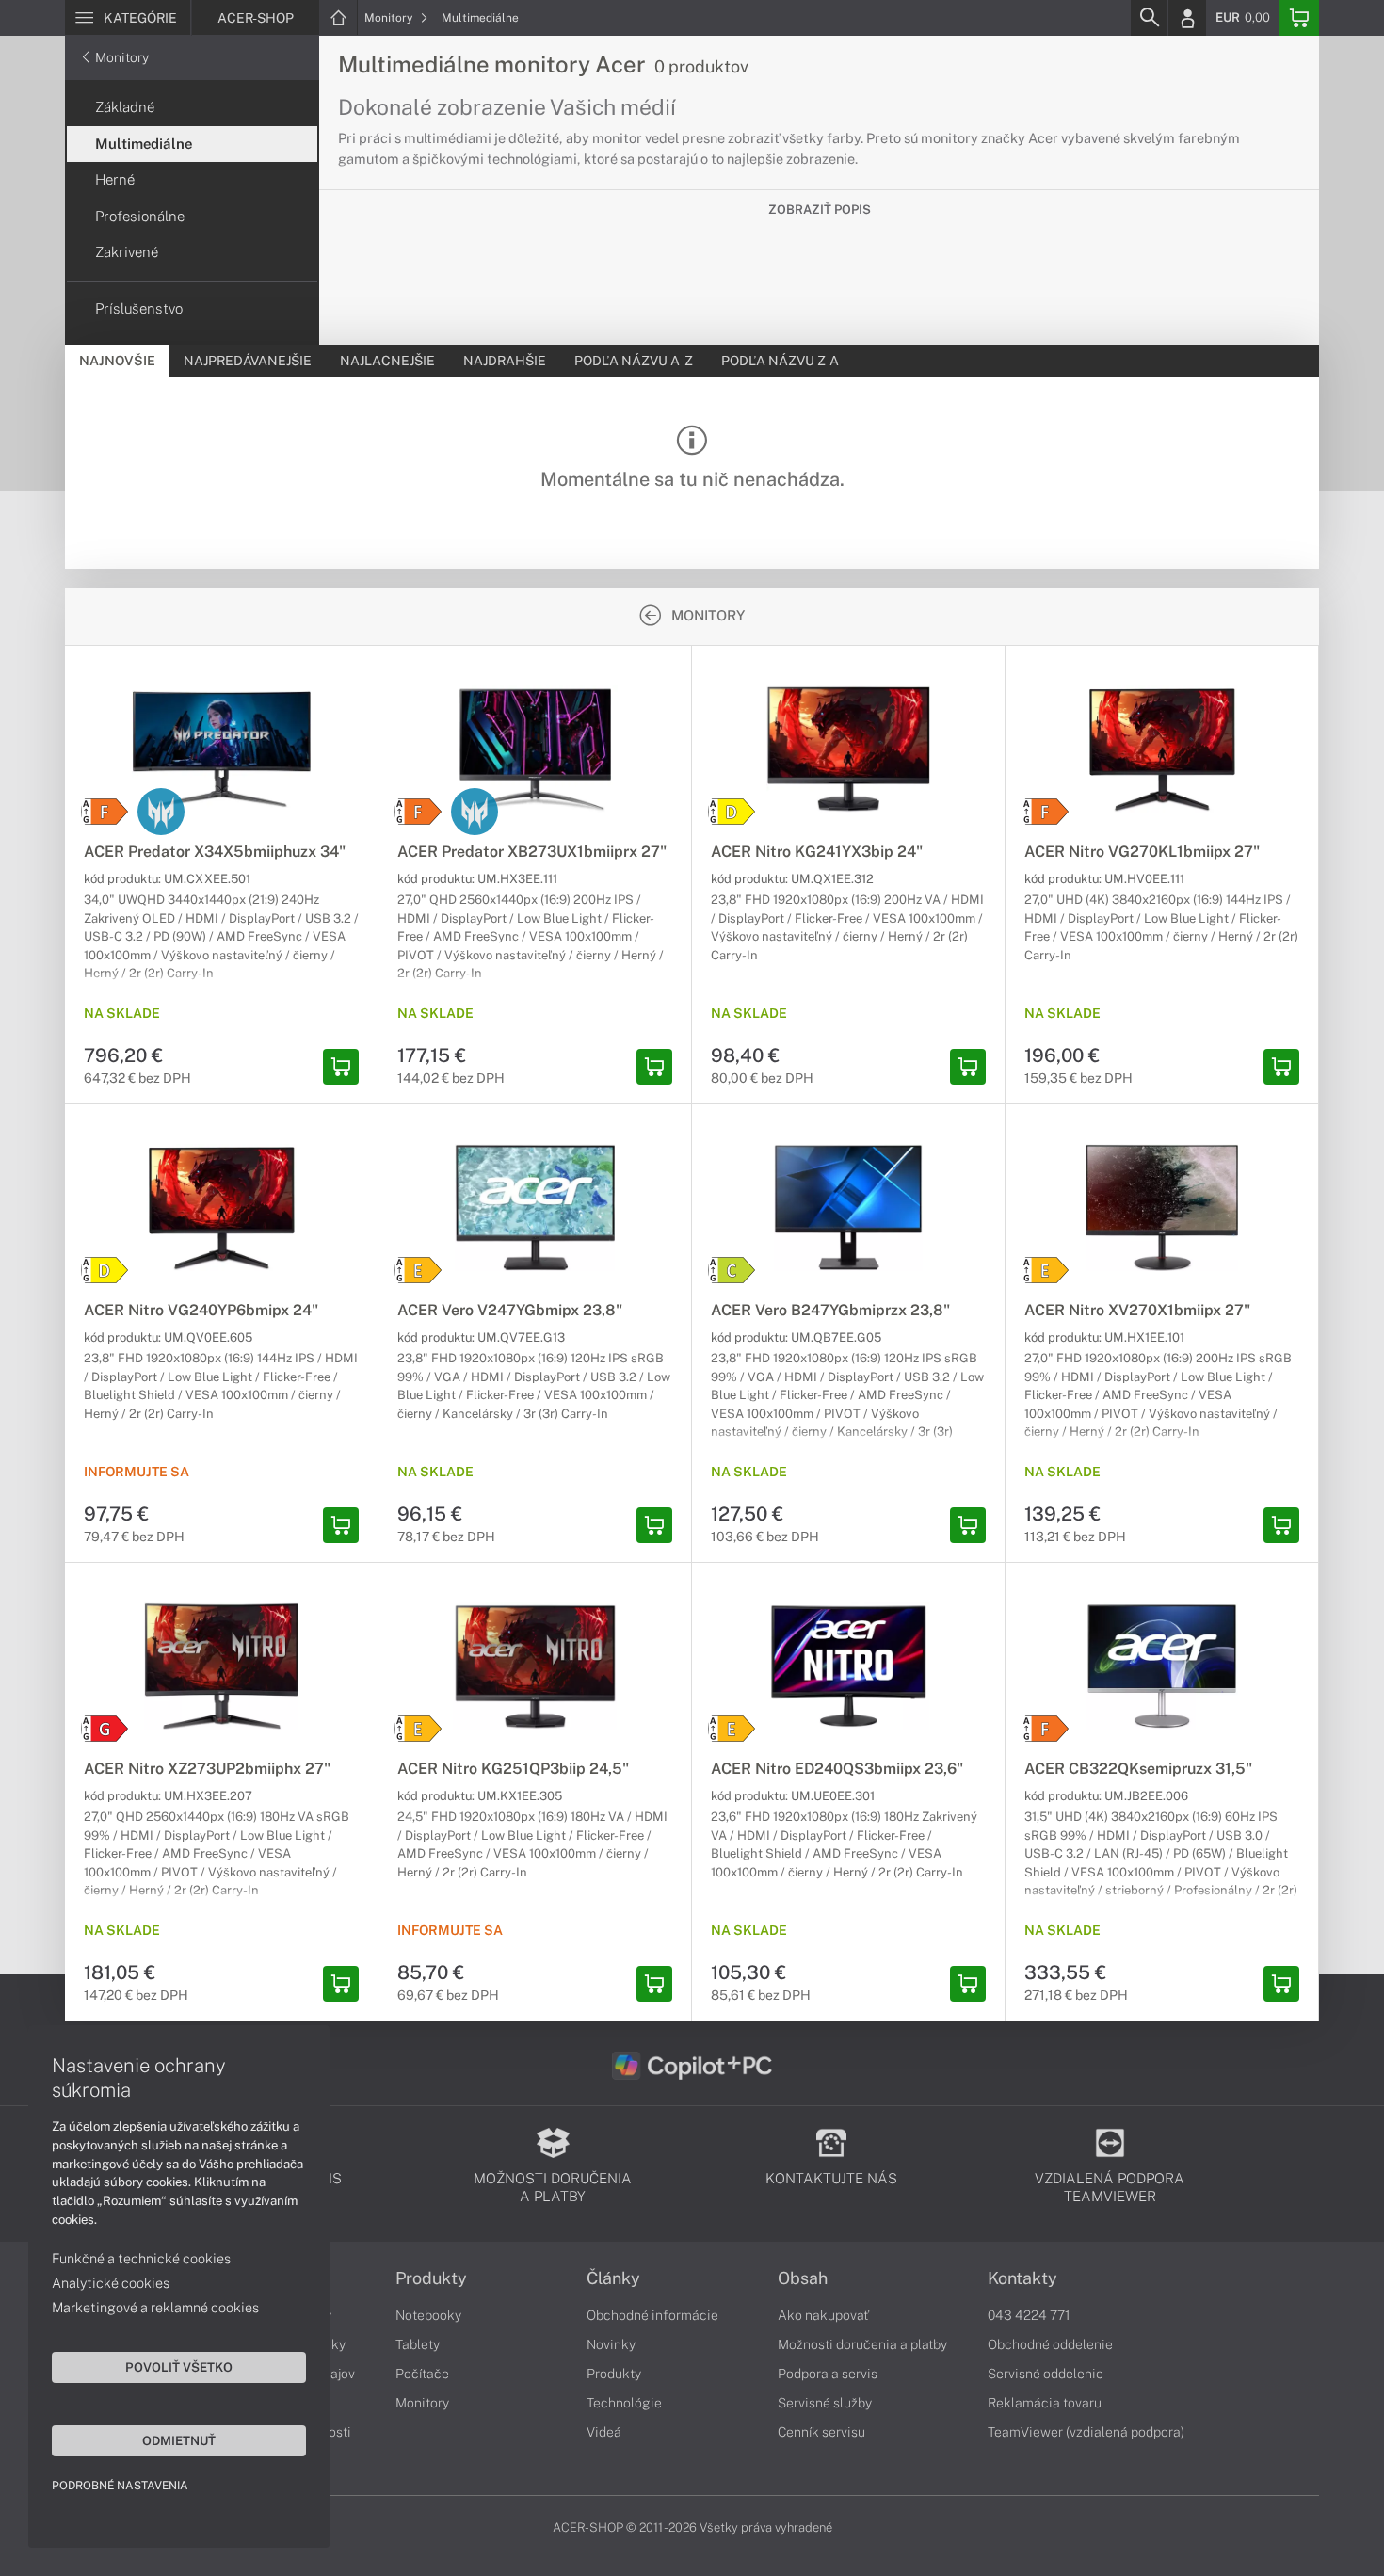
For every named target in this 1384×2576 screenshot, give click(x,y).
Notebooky (428, 2315)
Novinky (611, 2344)
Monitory (390, 18)
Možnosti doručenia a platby (862, 2344)
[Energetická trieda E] (418, 1270)
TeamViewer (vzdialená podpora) (1086, 2432)
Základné (125, 107)
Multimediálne (480, 18)
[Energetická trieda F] (105, 812)
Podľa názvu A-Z (634, 361)
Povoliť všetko (179, 2367)
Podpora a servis (828, 2374)
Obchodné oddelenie (1050, 2344)
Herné (115, 179)
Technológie (624, 2403)
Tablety (418, 2344)
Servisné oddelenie (1046, 2374)
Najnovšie (117, 361)
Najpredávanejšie (248, 361)
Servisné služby (825, 2403)
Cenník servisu (821, 2432)
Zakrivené (127, 252)
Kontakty (1022, 2278)
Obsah (803, 2278)
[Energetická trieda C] (732, 1270)
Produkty (431, 2278)
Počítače (422, 2374)
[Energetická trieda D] (732, 812)
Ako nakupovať (823, 2315)
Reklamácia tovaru (1045, 2403)
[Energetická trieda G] (105, 1729)
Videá (604, 2432)
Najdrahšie (505, 361)
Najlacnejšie (387, 361)
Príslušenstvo (139, 308)
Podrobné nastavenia (120, 2486)
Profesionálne (140, 216)
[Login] (1187, 18)
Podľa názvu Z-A (780, 361)
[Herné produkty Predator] (161, 812)
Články (613, 2278)
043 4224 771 (1029, 2315)
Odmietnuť (179, 2440)
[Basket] (1299, 18)
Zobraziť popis (820, 209)
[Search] (1149, 18)
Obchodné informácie (652, 2315)
